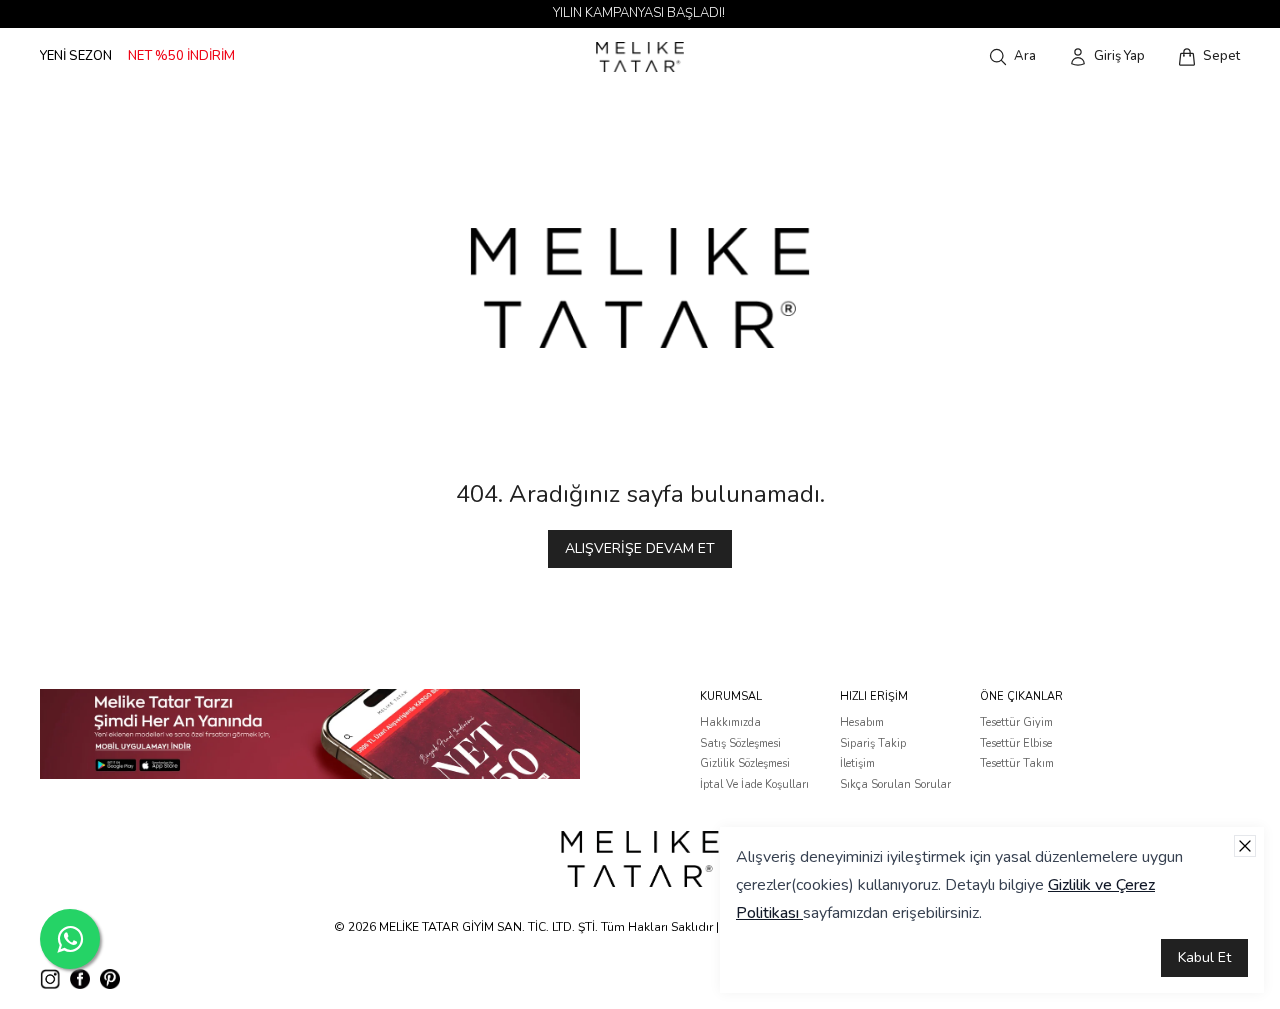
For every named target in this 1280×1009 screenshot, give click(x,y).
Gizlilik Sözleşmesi (745, 763)
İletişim (857, 763)
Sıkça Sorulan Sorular (895, 784)
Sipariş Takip (873, 743)
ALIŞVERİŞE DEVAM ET (640, 548)
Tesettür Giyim (1016, 722)
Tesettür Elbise (1016, 743)
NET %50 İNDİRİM (181, 56)
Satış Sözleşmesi (740, 743)
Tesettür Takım (1017, 763)
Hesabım (862, 722)
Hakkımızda (730, 722)
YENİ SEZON (76, 56)
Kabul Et (1204, 957)
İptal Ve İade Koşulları (754, 784)
